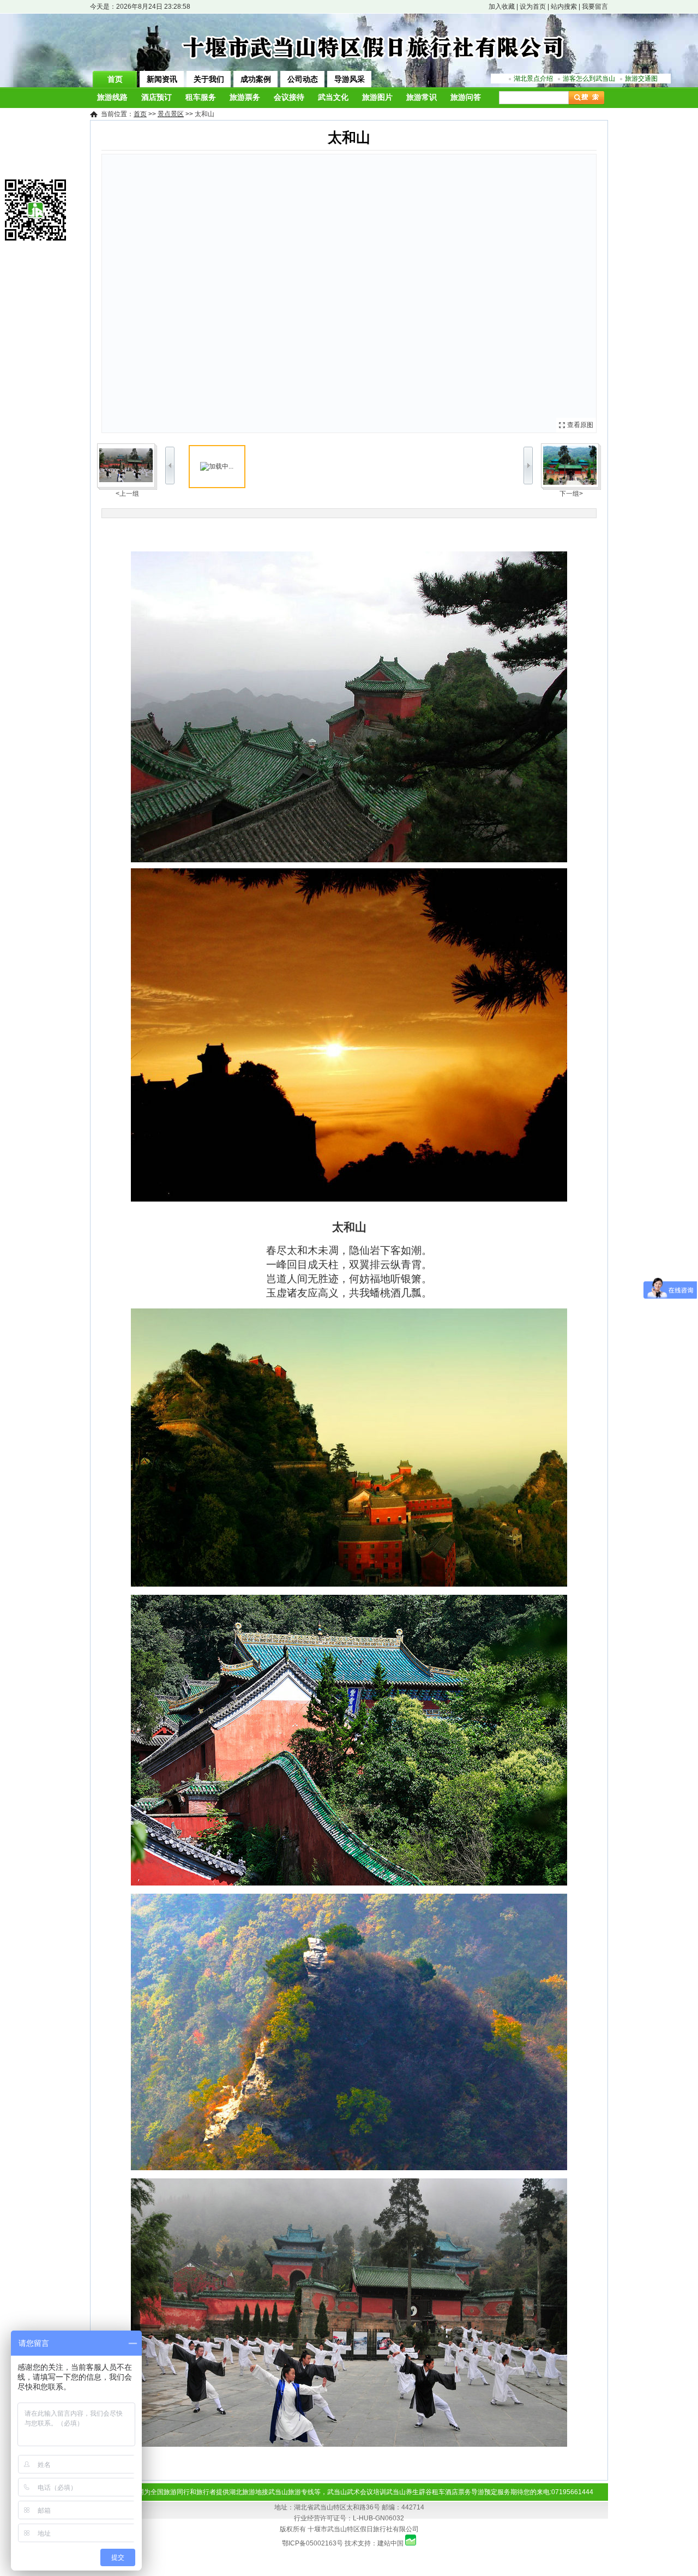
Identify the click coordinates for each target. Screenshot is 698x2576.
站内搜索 (564, 7)
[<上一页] (225, 293)
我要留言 (595, 7)
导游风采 (350, 79)
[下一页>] (473, 293)
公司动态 (303, 79)
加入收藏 (502, 7)
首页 (115, 79)
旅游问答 (466, 97)
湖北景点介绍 (533, 79)
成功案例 (256, 79)
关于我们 (209, 79)
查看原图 (580, 425)
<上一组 (127, 494)
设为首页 (533, 7)
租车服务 (201, 97)
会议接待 (289, 97)
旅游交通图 (641, 79)
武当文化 (333, 97)
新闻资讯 (162, 79)
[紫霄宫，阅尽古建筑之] (571, 465)
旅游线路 (112, 97)
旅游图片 (377, 97)
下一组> (571, 494)
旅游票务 (245, 97)
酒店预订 (157, 97)
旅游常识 (422, 97)
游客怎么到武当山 (589, 79)
